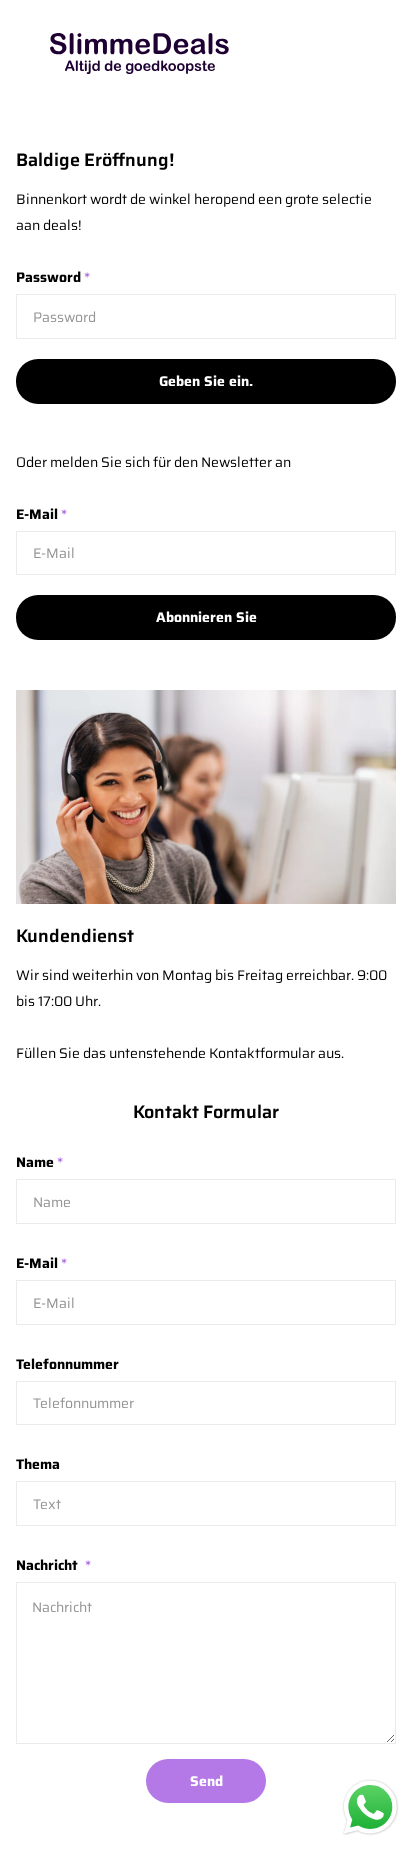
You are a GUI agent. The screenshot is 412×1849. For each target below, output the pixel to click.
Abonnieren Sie (206, 617)
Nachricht (53, 1565)
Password (53, 277)
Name (39, 1162)
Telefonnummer (67, 1364)
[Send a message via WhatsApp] (370, 1807)
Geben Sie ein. (206, 381)
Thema (38, 1464)
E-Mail (41, 514)
